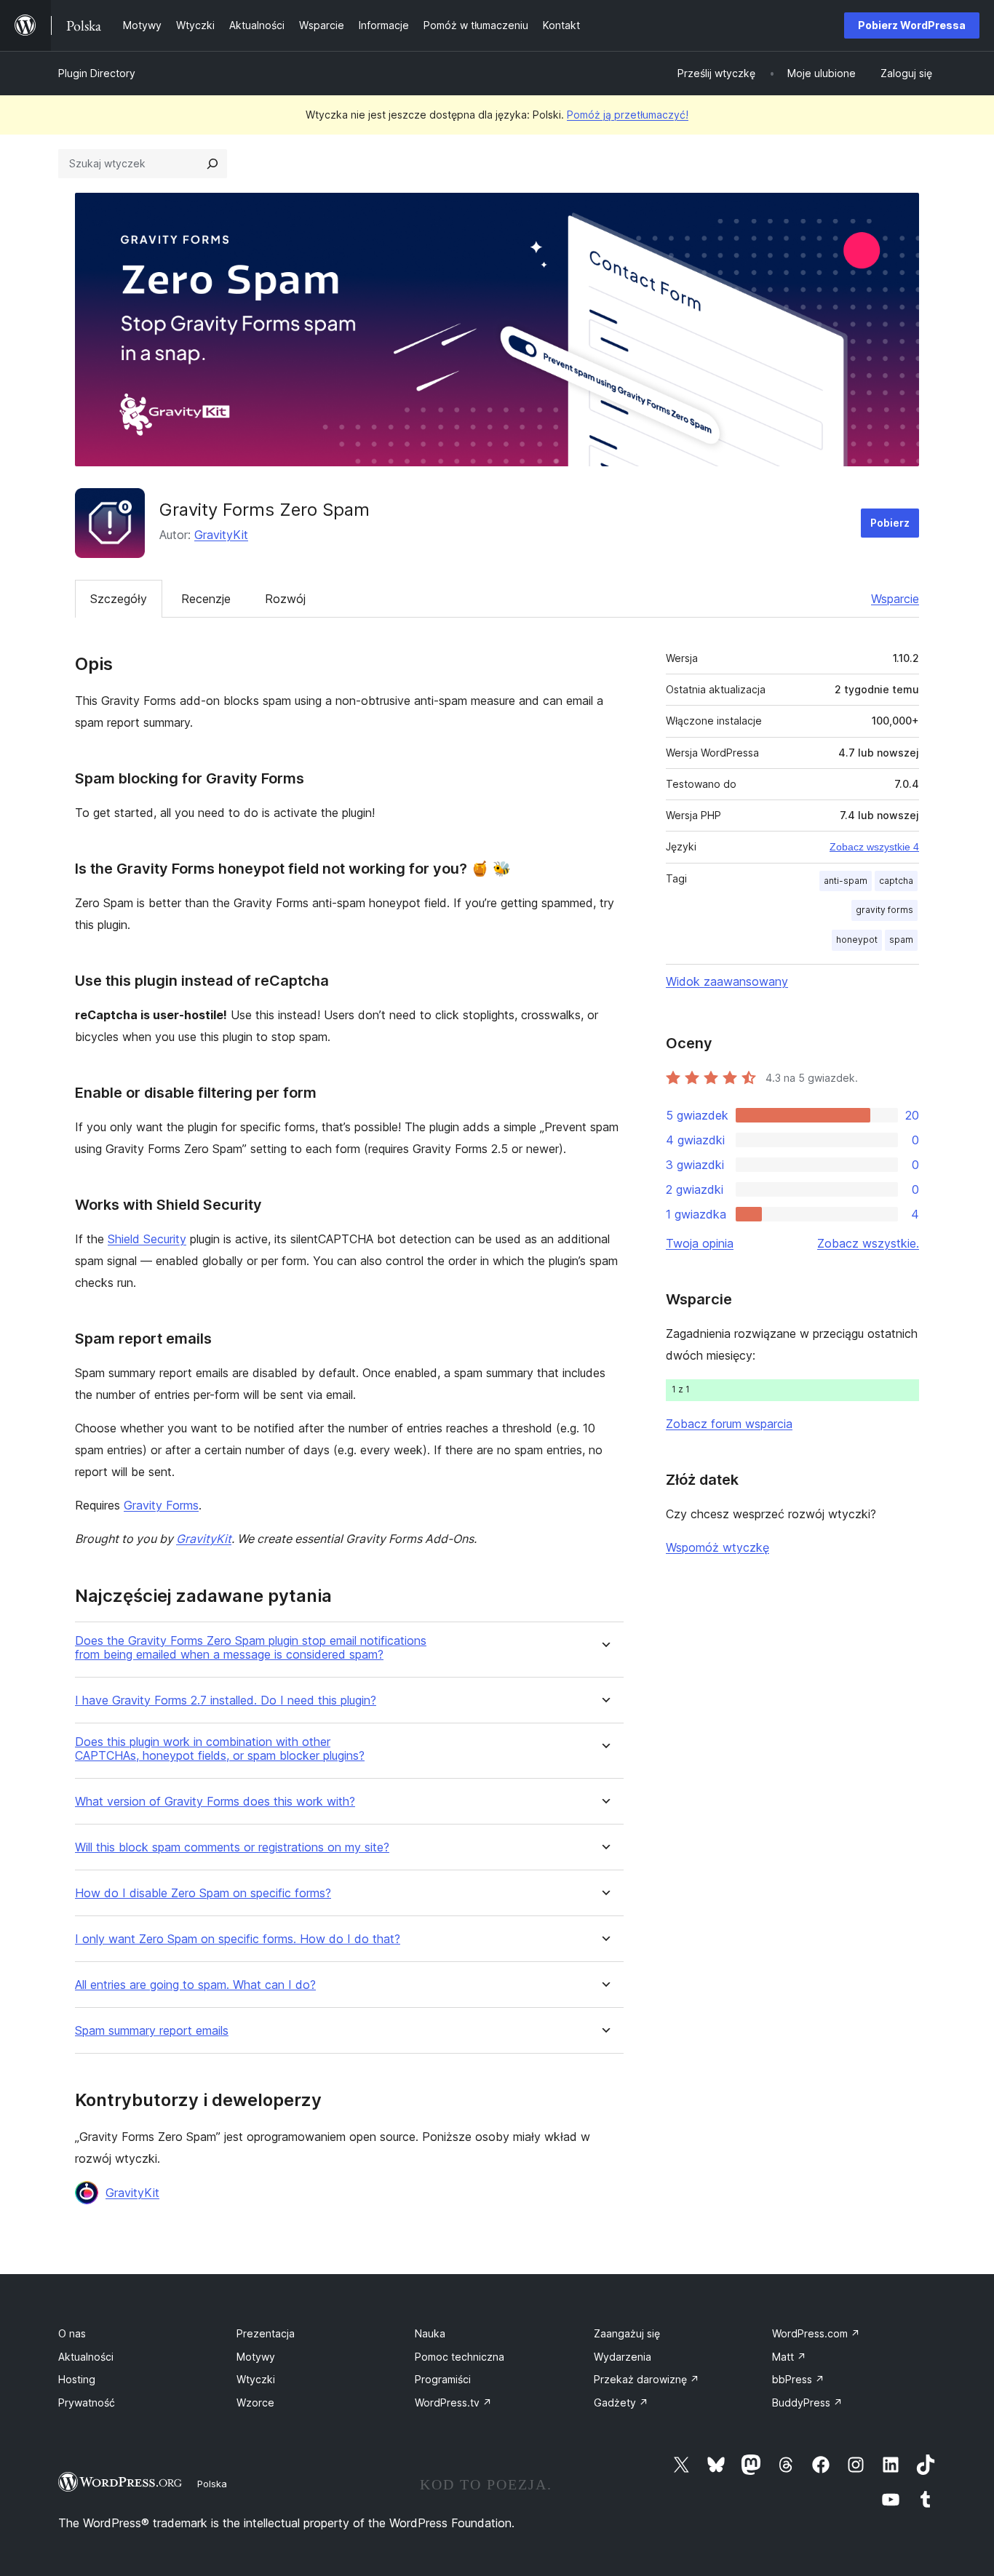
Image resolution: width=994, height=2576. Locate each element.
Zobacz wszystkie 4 (874, 847)
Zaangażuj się (627, 2333)
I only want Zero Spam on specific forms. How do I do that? (238, 1939)
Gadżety (621, 2402)
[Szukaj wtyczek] (212, 164)
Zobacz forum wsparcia (729, 1424)
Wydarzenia (623, 2357)
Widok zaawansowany (727, 981)
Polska (212, 2484)
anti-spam (846, 881)
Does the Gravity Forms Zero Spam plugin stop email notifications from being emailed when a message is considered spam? (251, 1648)
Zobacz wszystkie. (868, 1243)
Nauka (430, 2333)
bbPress (798, 2379)
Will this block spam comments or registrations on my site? (232, 1847)
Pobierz (890, 523)
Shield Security (147, 1239)
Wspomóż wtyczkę (717, 1547)
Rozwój (285, 599)
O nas (72, 2333)
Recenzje (206, 599)
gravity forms (884, 910)
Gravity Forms (161, 1505)
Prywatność (87, 2402)
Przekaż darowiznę (647, 2379)
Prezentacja (266, 2333)
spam (901, 940)
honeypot (857, 940)
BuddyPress (807, 2402)
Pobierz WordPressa (912, 25)
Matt (789, 2357)
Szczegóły (119, 599)
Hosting (77, 2379)
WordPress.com (816, 2333)
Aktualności (86, 2357)
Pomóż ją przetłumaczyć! (628, 115)
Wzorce (255, 2402)
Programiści (443, 2379)
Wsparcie (895, 599)
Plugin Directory (97, 73)
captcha (896, 881)
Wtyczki (256, 2379)
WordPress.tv (453, 2402)
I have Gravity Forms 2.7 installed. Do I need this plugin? (226, 1700)
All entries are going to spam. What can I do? (195, 1985)
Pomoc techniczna (460, 2357)
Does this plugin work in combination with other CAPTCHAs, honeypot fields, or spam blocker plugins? (220, 1749)
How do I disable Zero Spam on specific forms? (203, 1893)
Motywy (256, 2357)
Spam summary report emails (152, 2031)
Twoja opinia (700, 1243)
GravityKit (221, 535)
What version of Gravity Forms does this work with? (215, 1802)
